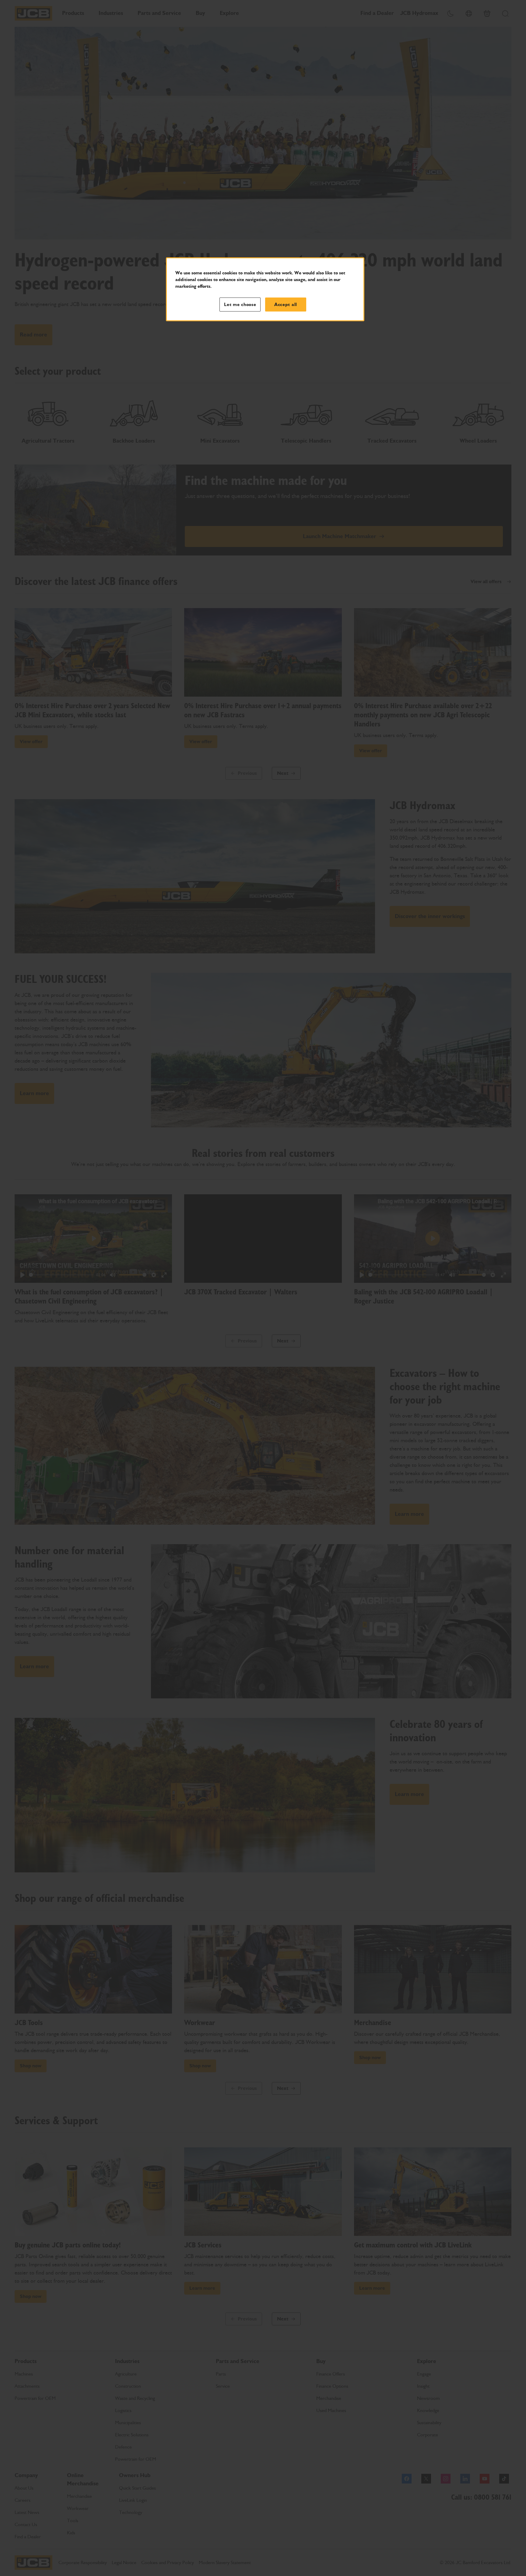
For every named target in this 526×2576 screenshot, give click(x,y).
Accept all (286, 305)
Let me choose (240, 305)
